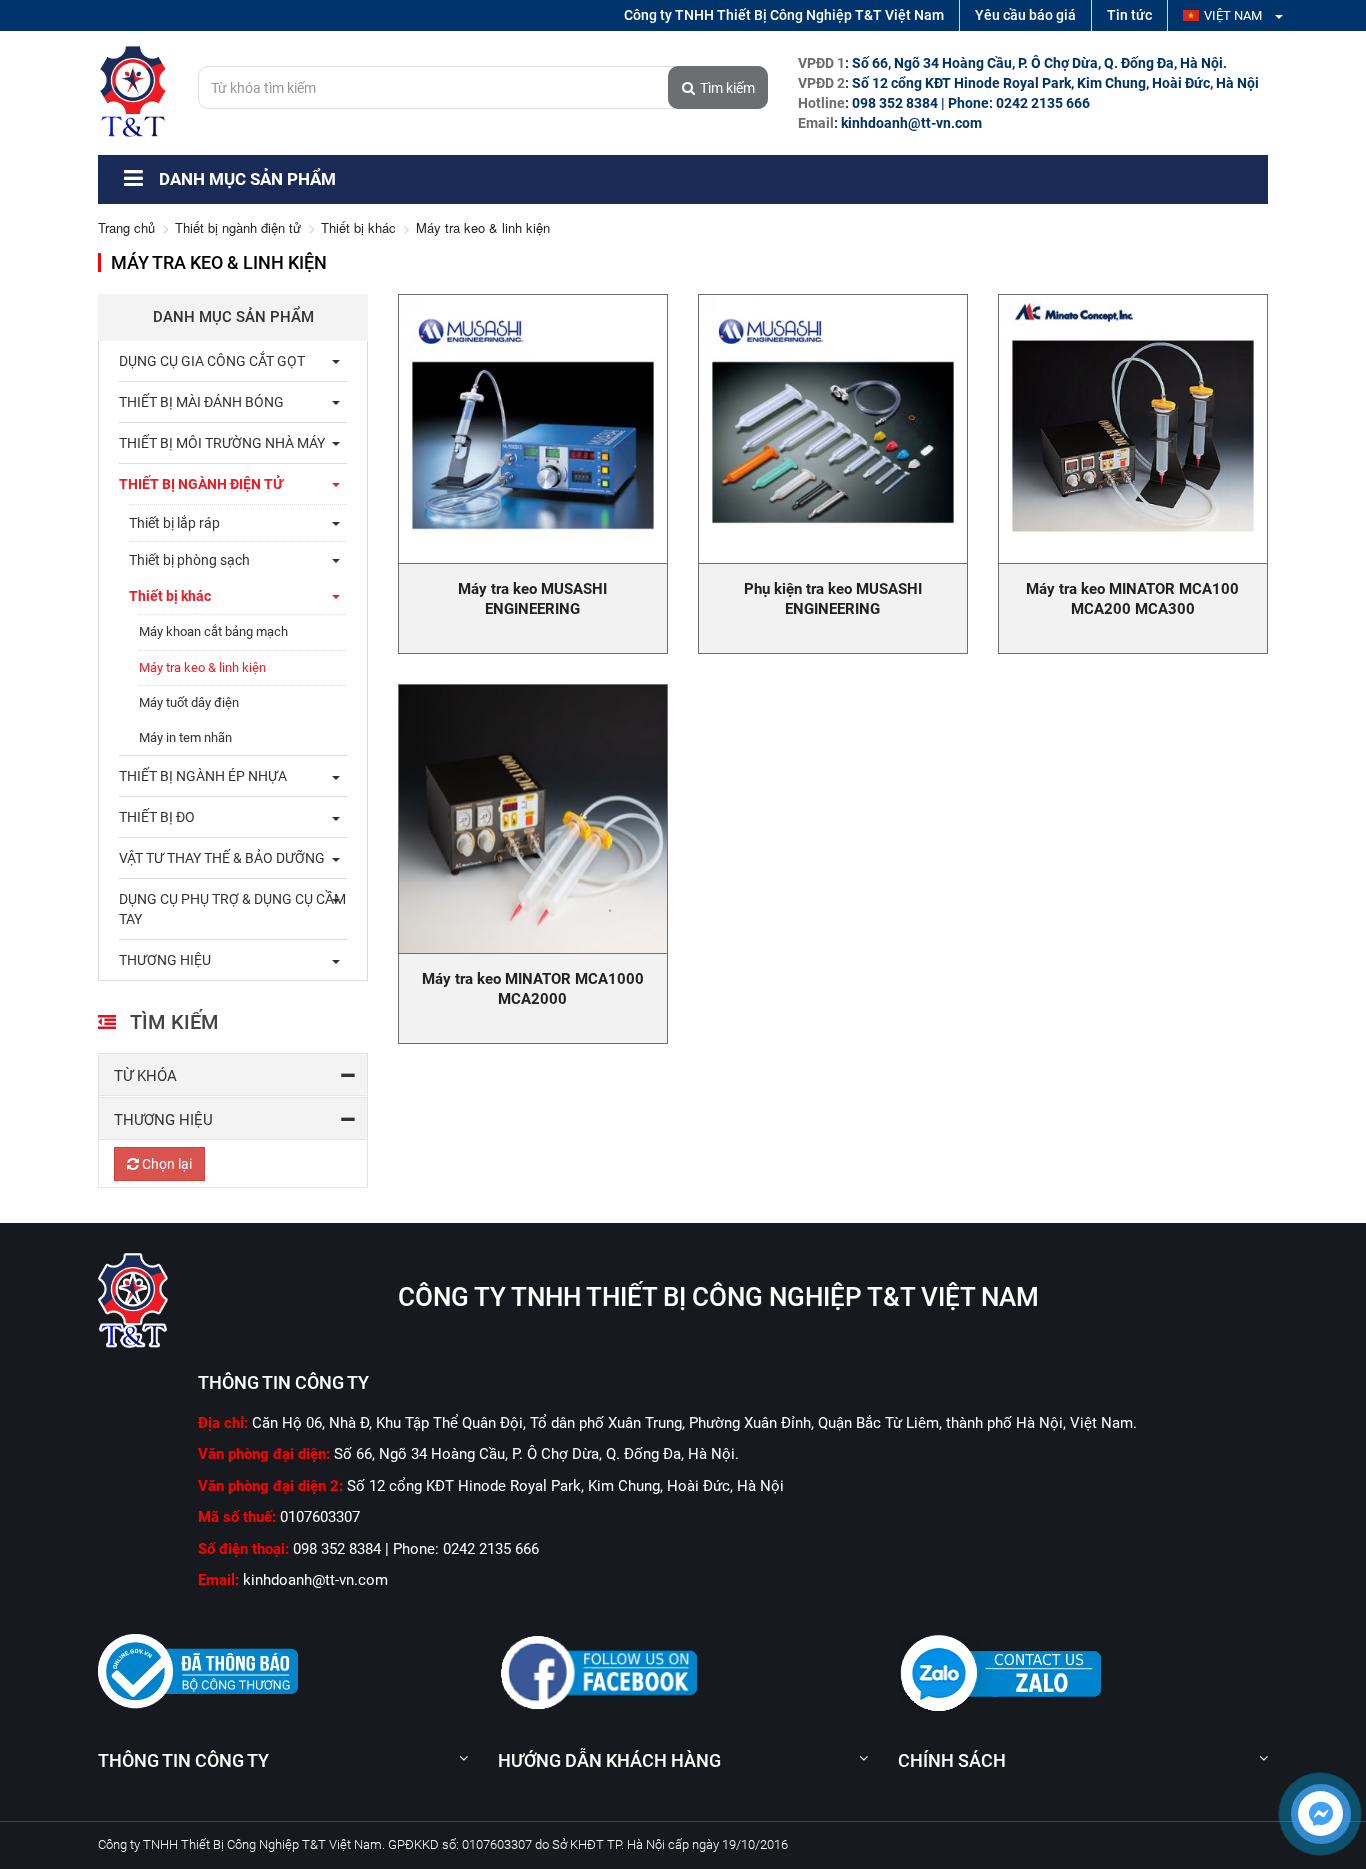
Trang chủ (126, 228)
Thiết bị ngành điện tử (238, 228)
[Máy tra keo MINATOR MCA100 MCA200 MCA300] (1133, 429)
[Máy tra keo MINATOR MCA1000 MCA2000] (533, 819)
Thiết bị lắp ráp (174, 523)
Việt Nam (1234, 15)
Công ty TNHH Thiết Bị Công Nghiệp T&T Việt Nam (784, 15)
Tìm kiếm (727, 88)
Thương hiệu (163, 1120)
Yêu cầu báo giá (1025, 15)
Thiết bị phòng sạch (189, 560)
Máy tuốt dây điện (189, 702)
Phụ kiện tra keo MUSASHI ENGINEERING (833, 599)
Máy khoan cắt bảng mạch (213, 631)
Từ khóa (145, 1076)
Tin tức (1129, 15)
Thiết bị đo (157, 817)
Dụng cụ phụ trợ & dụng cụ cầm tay (232, 909)
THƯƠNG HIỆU (165, 960)
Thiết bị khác (358, 228)
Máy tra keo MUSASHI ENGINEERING (532, 599)
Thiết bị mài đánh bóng (201, 402)
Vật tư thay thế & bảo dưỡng (222, 858)
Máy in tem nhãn (185, 737)
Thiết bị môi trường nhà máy (222, 443)
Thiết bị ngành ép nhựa (203, 776)
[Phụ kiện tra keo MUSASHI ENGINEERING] (833, 429)
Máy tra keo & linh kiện (202, 667)
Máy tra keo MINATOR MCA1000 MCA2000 (533, 989)
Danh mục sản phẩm (245, 179)
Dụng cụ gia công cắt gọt (212, 361)
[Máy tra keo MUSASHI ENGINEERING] (533, 429)
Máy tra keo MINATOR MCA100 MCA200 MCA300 (1132, 599)
